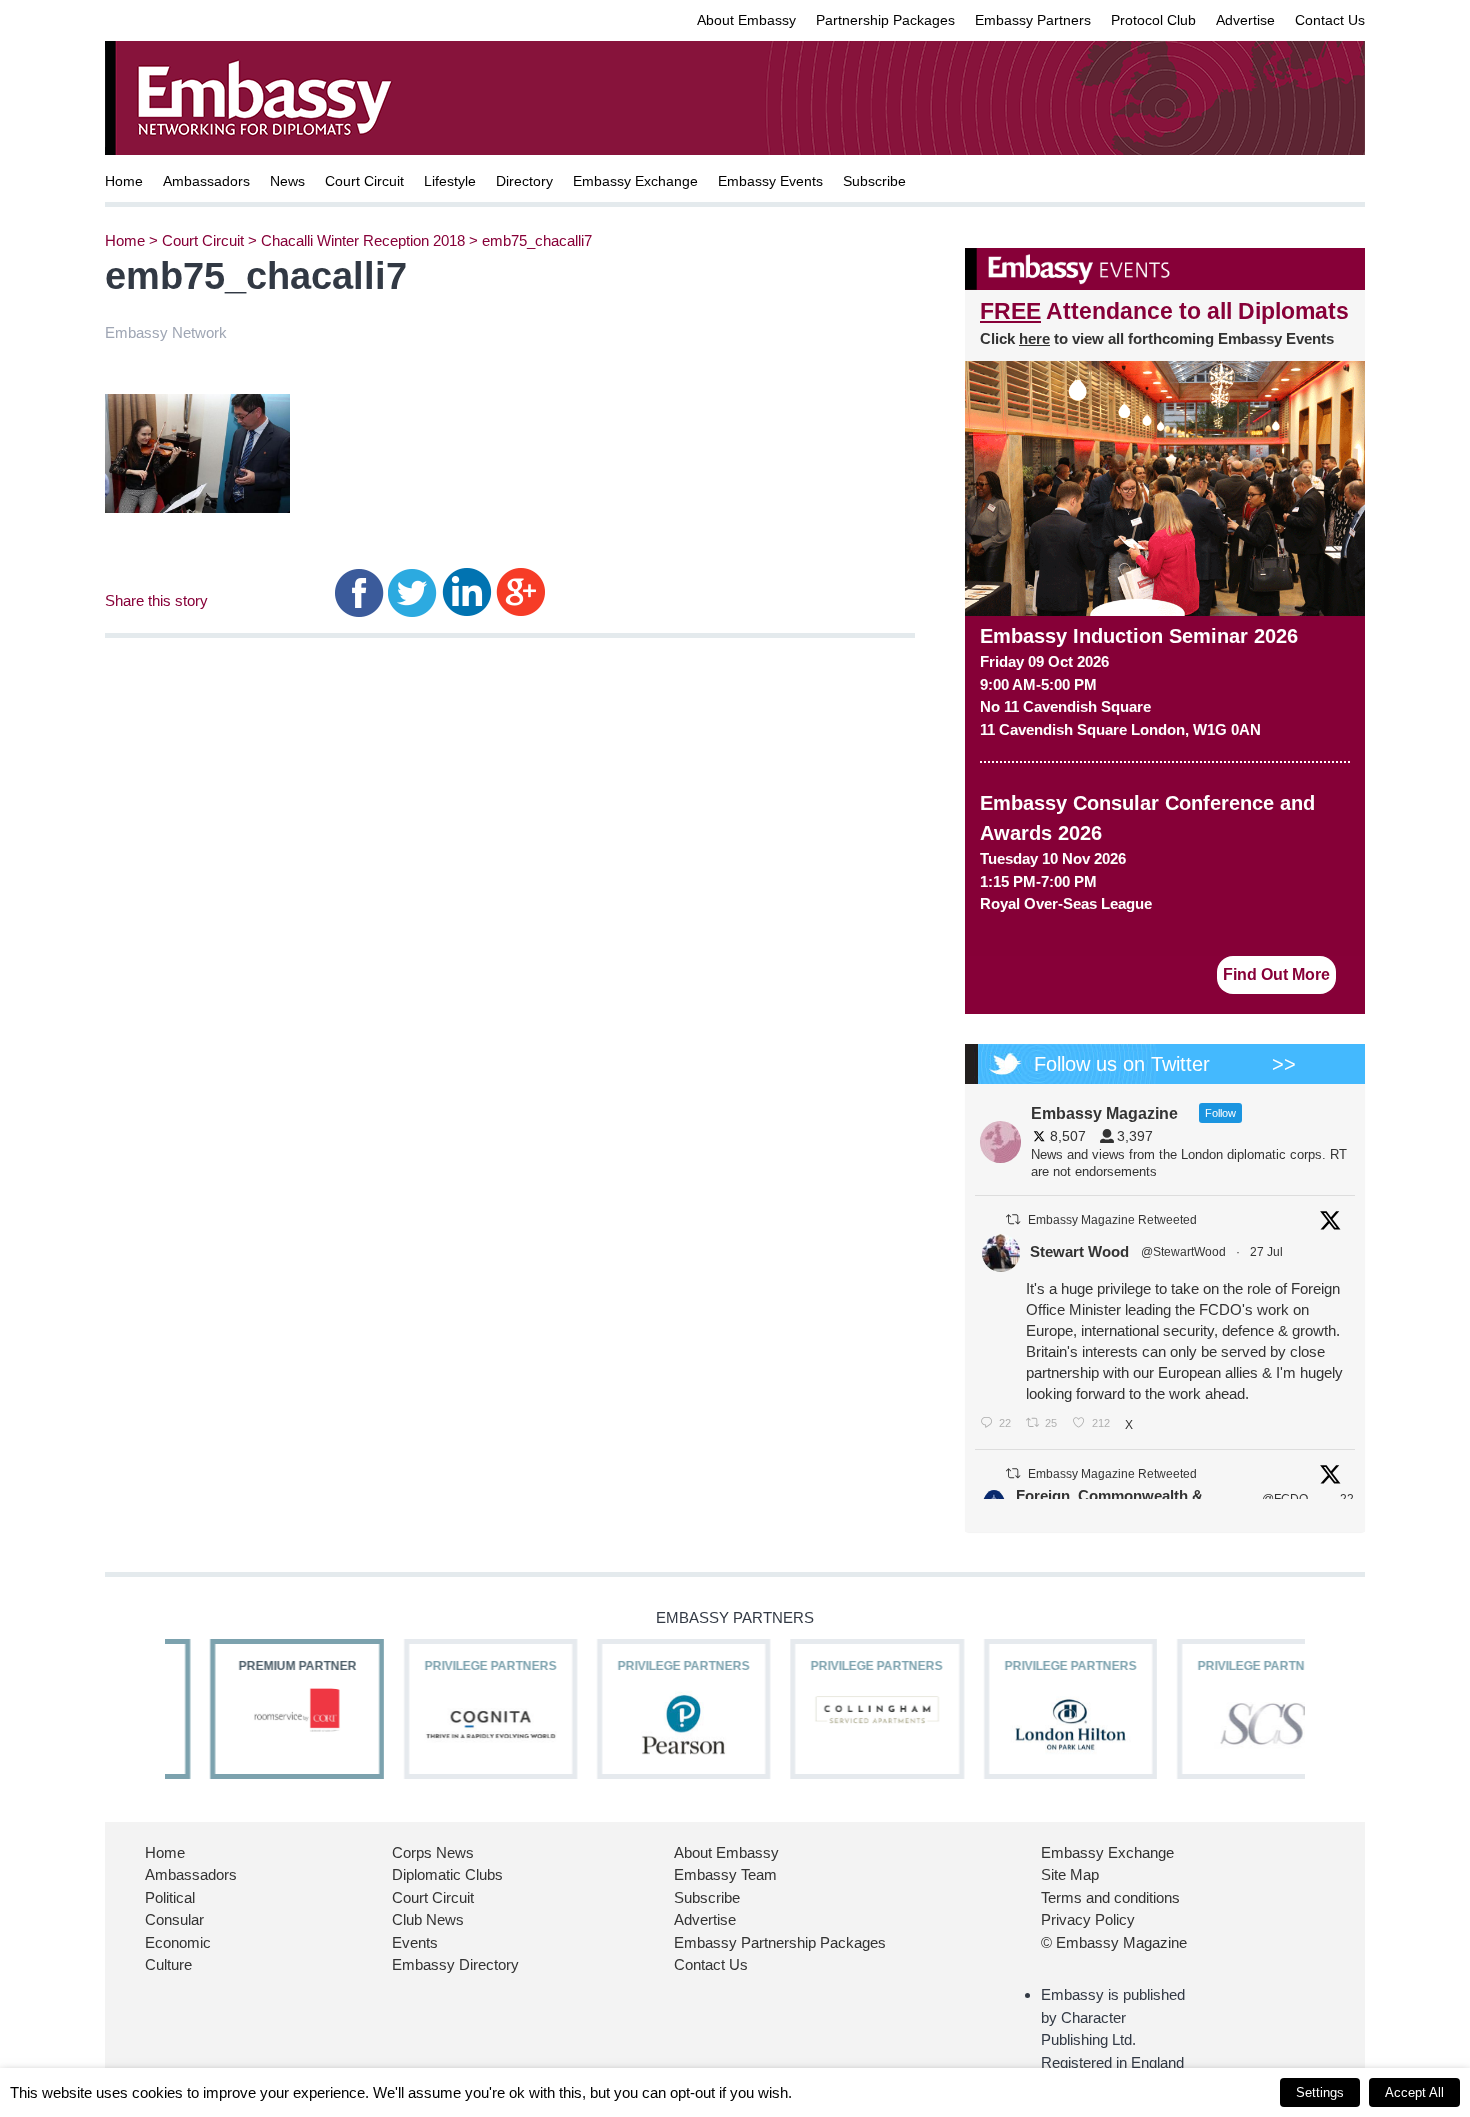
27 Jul (1268, 1252)
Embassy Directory (455, 1964)
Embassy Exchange (635, 181)
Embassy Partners (1033, 20)
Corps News (433, 1852)
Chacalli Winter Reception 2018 (363, 240)
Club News (428, 1919)
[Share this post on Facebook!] (359, 591)
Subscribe (874, 181)
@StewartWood (1183, 1252)
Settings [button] (1320, 2092)
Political (170, 1897)
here (1034, 338)
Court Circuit (364, 181)
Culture (168, 1964)
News (287, 181)
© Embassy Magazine (1114, 1942)
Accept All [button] (1414, 2092)
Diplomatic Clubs (447, 1874)
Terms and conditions (1110, 1897)
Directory (524, 181)
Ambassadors (206, 181)
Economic (178, 1942)
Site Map (1070, 1874)
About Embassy (746, 20)
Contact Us (1330, 20)
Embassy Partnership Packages (780, 1942)
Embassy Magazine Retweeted (1112, 1220)
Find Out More (1276, 974)
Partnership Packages (885, 20)
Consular (174, 1919)
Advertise (1245, 20)
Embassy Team (725, 1874)
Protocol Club (1153, 20)
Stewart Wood (1079, 1251)
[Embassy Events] (1165, 269)
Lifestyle (450, 181)
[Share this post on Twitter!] (412, 591)
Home (124, 181)
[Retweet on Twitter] (1013, 1219)
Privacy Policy (1088, 1919)
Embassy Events (770, 181)
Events (415, 1942)
